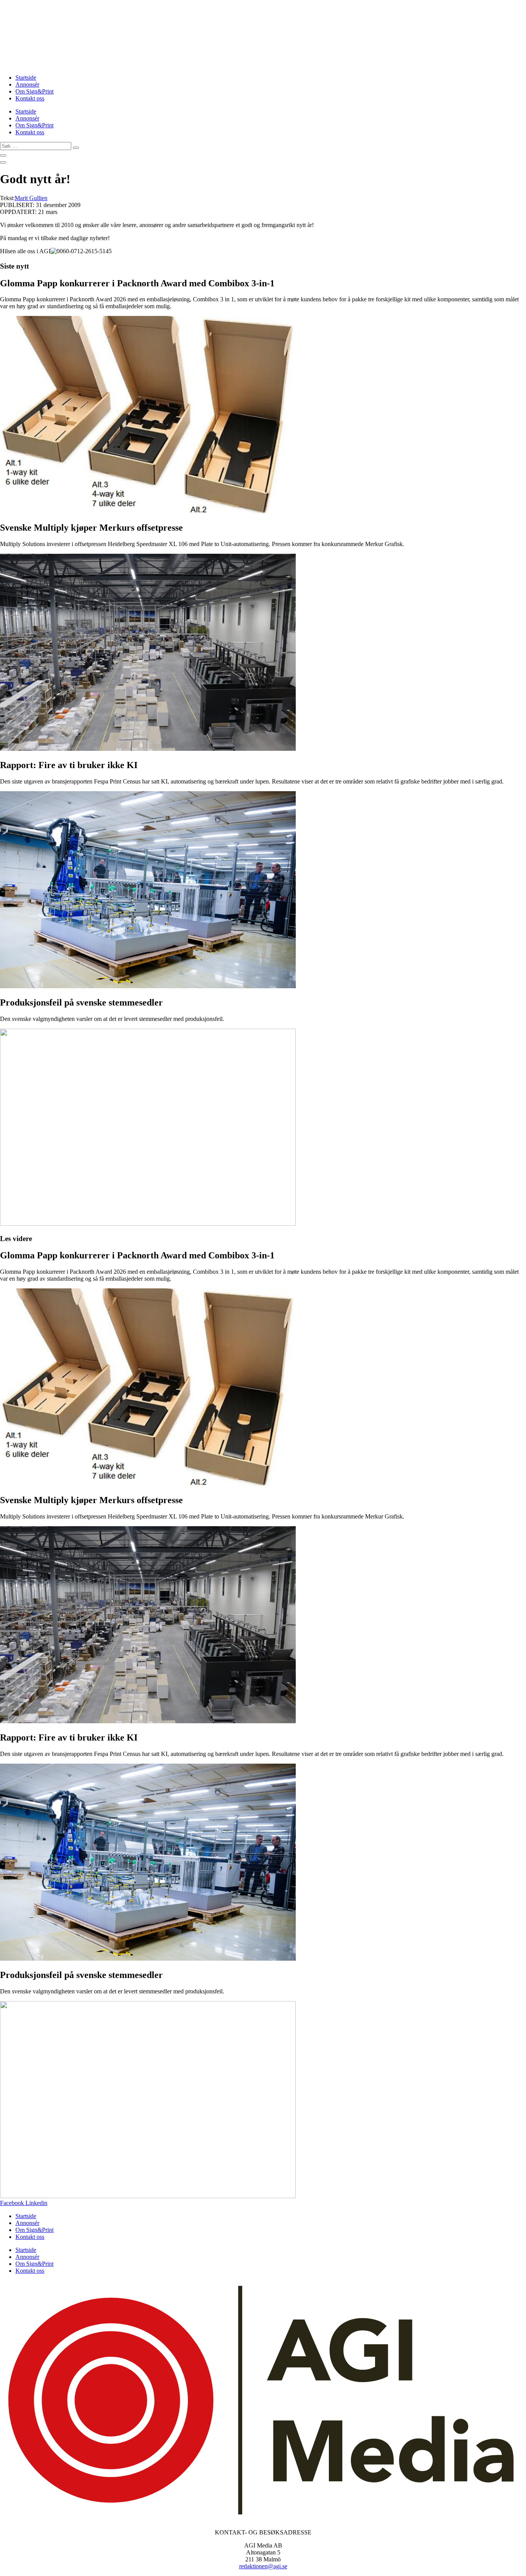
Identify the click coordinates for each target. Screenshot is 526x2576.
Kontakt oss (30, 98)
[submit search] (76, 148)
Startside (26, 78)
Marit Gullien (31, 198)
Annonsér (27, 84)
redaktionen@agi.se (263, 2566)
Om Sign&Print (34, 91)
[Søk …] (3, 155)
